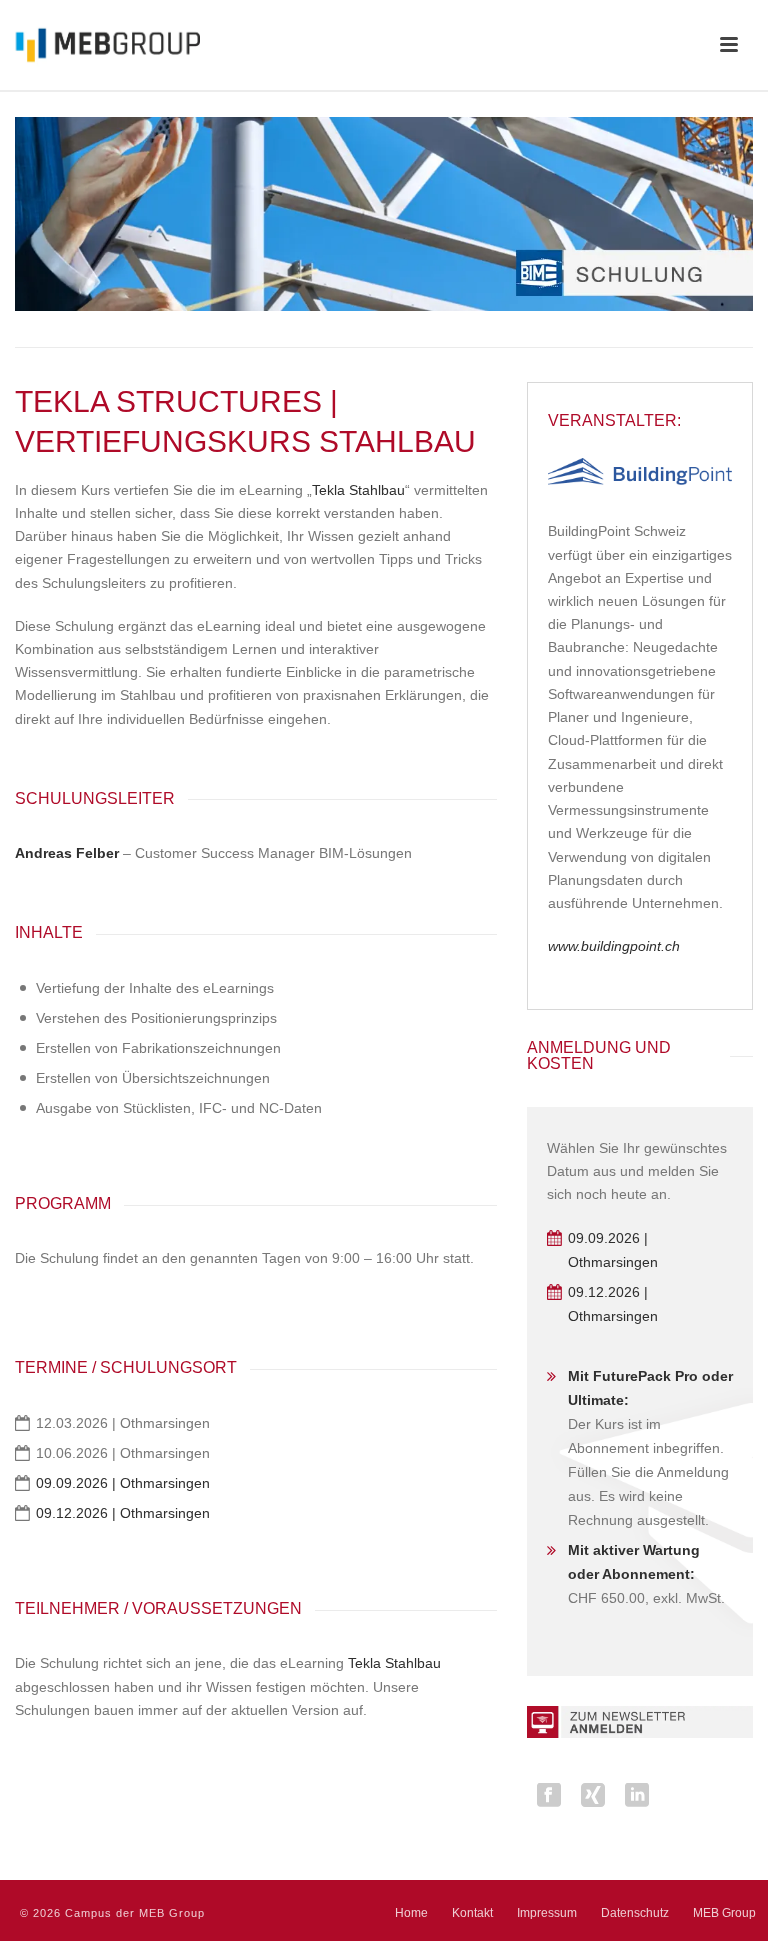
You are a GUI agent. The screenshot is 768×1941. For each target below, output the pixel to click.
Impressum (547, 1913)
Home (411, 1913)
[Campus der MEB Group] (100, 45)
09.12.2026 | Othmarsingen (123, 1513)
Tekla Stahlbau (358, 490)
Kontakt (472, 1913)
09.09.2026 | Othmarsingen (123, 1483)
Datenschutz (635, 1913)
